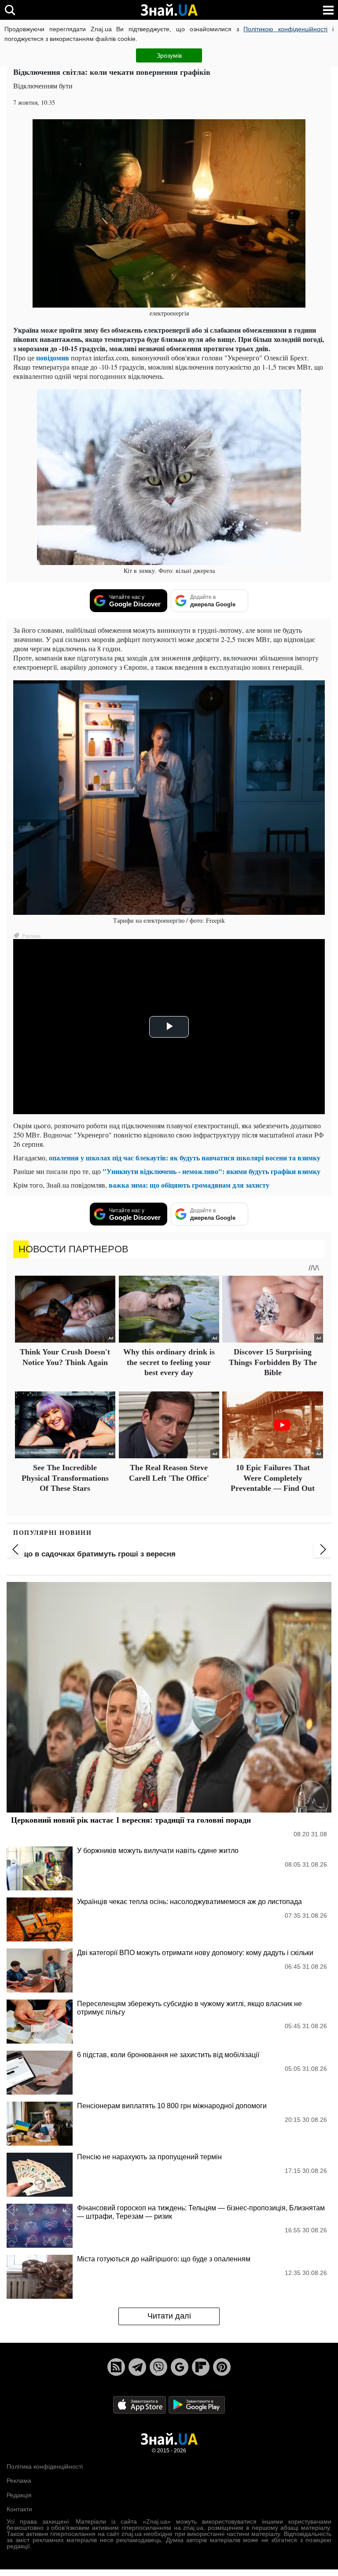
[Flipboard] (201, 2367)
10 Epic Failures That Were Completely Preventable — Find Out (273, 1478)
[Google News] (180, 2367)
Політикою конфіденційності (285, 29)
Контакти (19, 2509)
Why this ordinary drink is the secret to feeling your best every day (169, 1362)
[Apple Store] (140, 2404)
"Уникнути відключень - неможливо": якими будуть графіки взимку (211, 1171)
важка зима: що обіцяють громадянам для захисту (189, 1185)
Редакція (19, 2495)
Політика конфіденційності (45, 2466)
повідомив (53, 358)
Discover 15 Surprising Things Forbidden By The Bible (273, 1362)
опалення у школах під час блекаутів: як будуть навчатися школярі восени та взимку (185, 1158)
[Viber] (158, 2367)
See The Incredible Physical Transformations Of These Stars (65, 1478)
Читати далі (169, 2316)
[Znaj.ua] (169, 10)
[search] (10, 10)
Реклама (19, 2481)
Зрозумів (169, 55)
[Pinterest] (222, 2367)
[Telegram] (137, 2367)
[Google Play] (197, 2404)
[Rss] (116, 2367)
